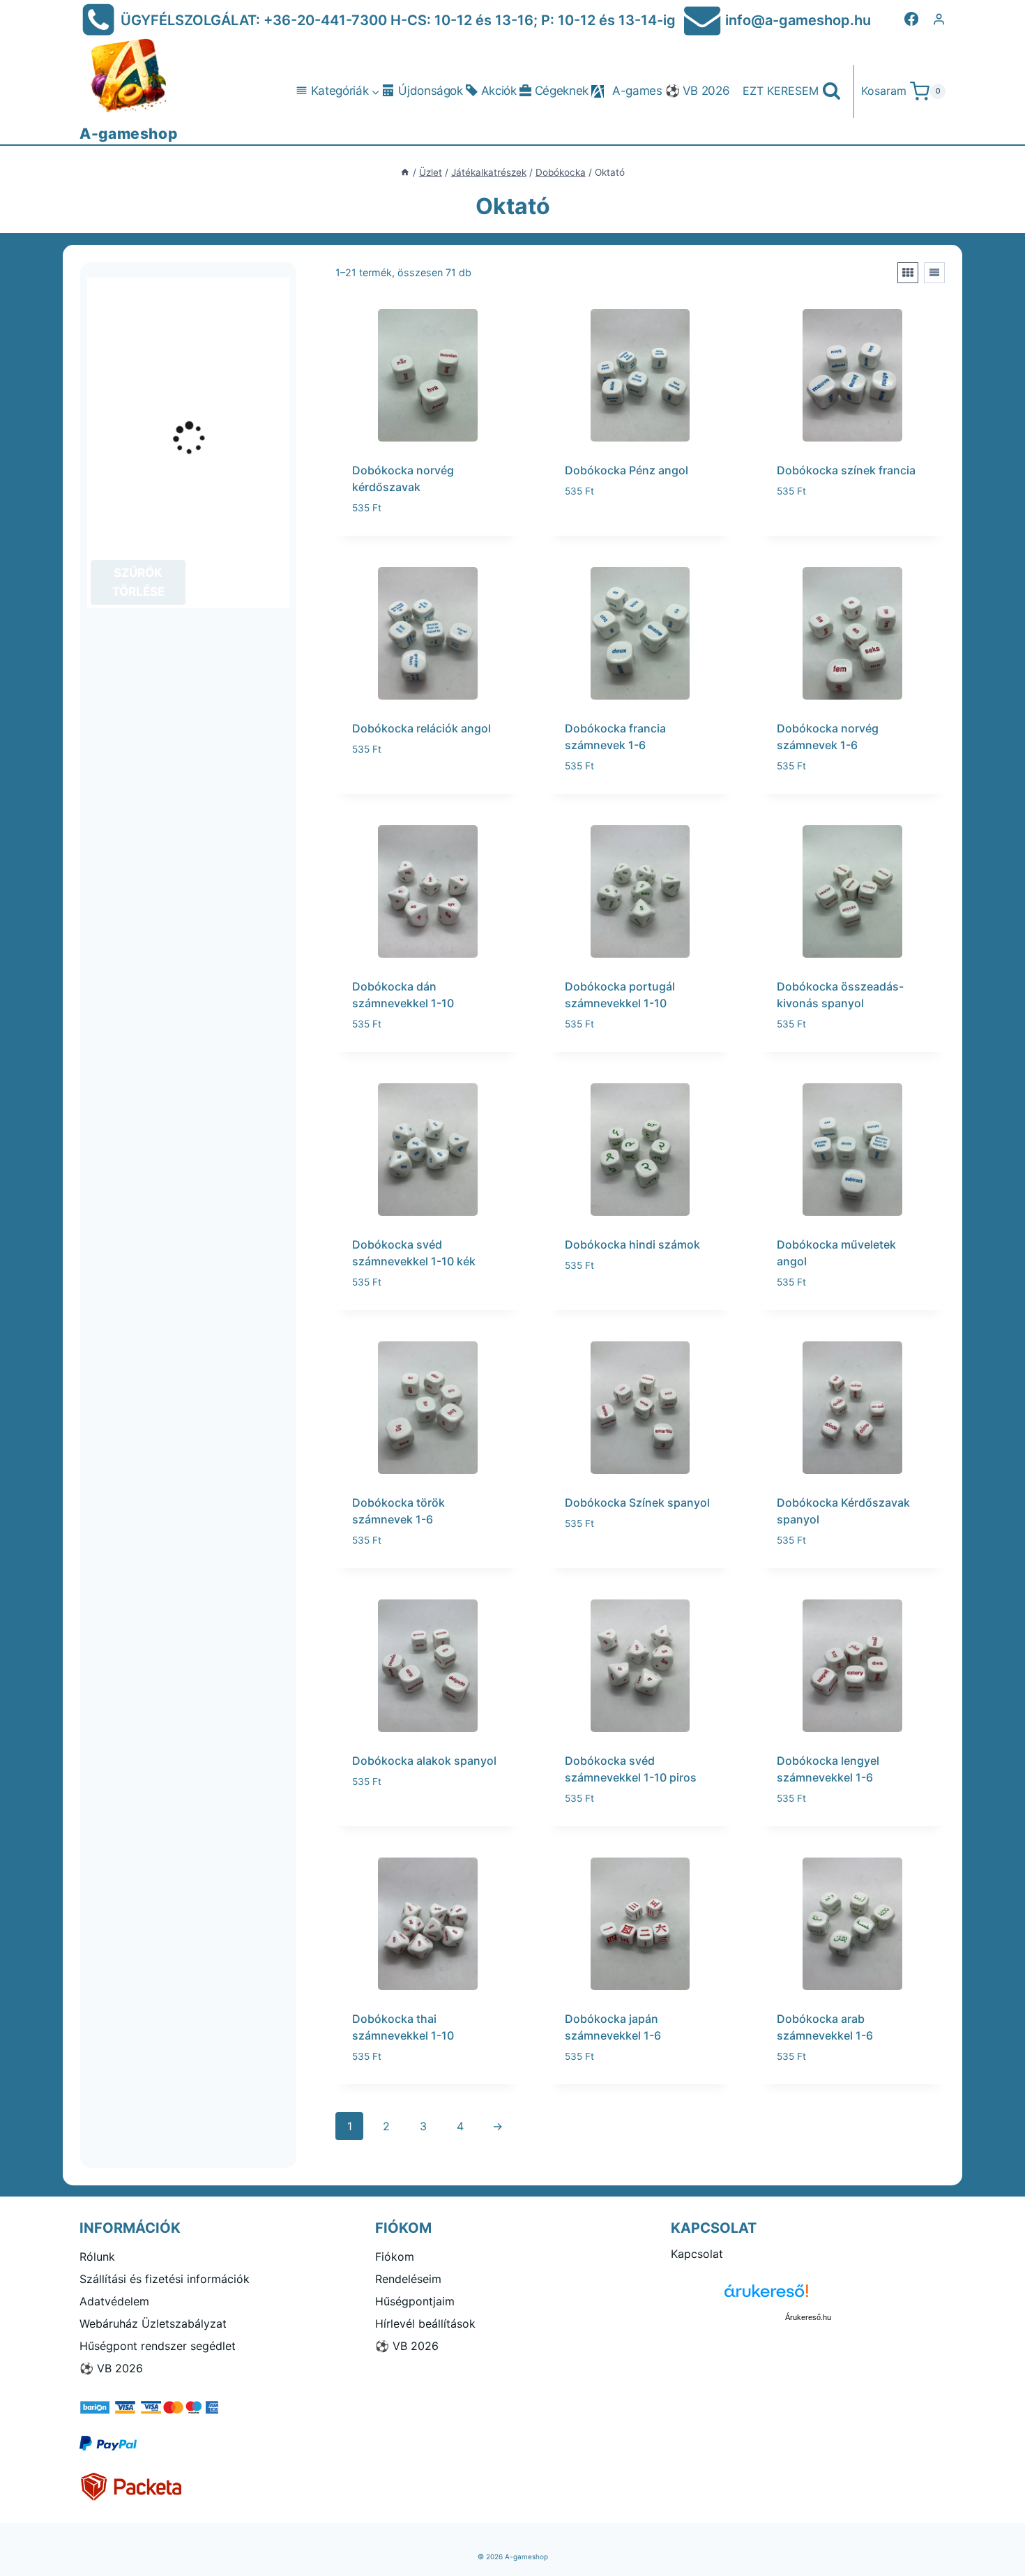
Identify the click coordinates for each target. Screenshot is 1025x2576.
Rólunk (97, 2257)
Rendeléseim (408, 2279)
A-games (637, 91)
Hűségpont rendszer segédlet (158, 2346)
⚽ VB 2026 (698, 91)
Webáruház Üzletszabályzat (153, 2323)
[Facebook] (911, 19)
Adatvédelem (114, 2301)
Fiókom (395, 2257)
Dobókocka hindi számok (632, 1244)
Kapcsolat (697, 2254)
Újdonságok (431, 91)
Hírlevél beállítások (425, 2323)
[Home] (405, 172)
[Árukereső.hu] (808, 2296)
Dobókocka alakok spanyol (424, 1761)
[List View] (934, 273)
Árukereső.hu (808, 2317)
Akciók (499, 91)
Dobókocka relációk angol (422, 728)
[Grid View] (908, 273)
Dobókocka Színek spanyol (637, 1502)
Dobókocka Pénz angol (627, 470)
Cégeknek (562, 91)
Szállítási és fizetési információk (165, 2279)
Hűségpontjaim (415, 2301)
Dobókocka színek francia (846, 470)
